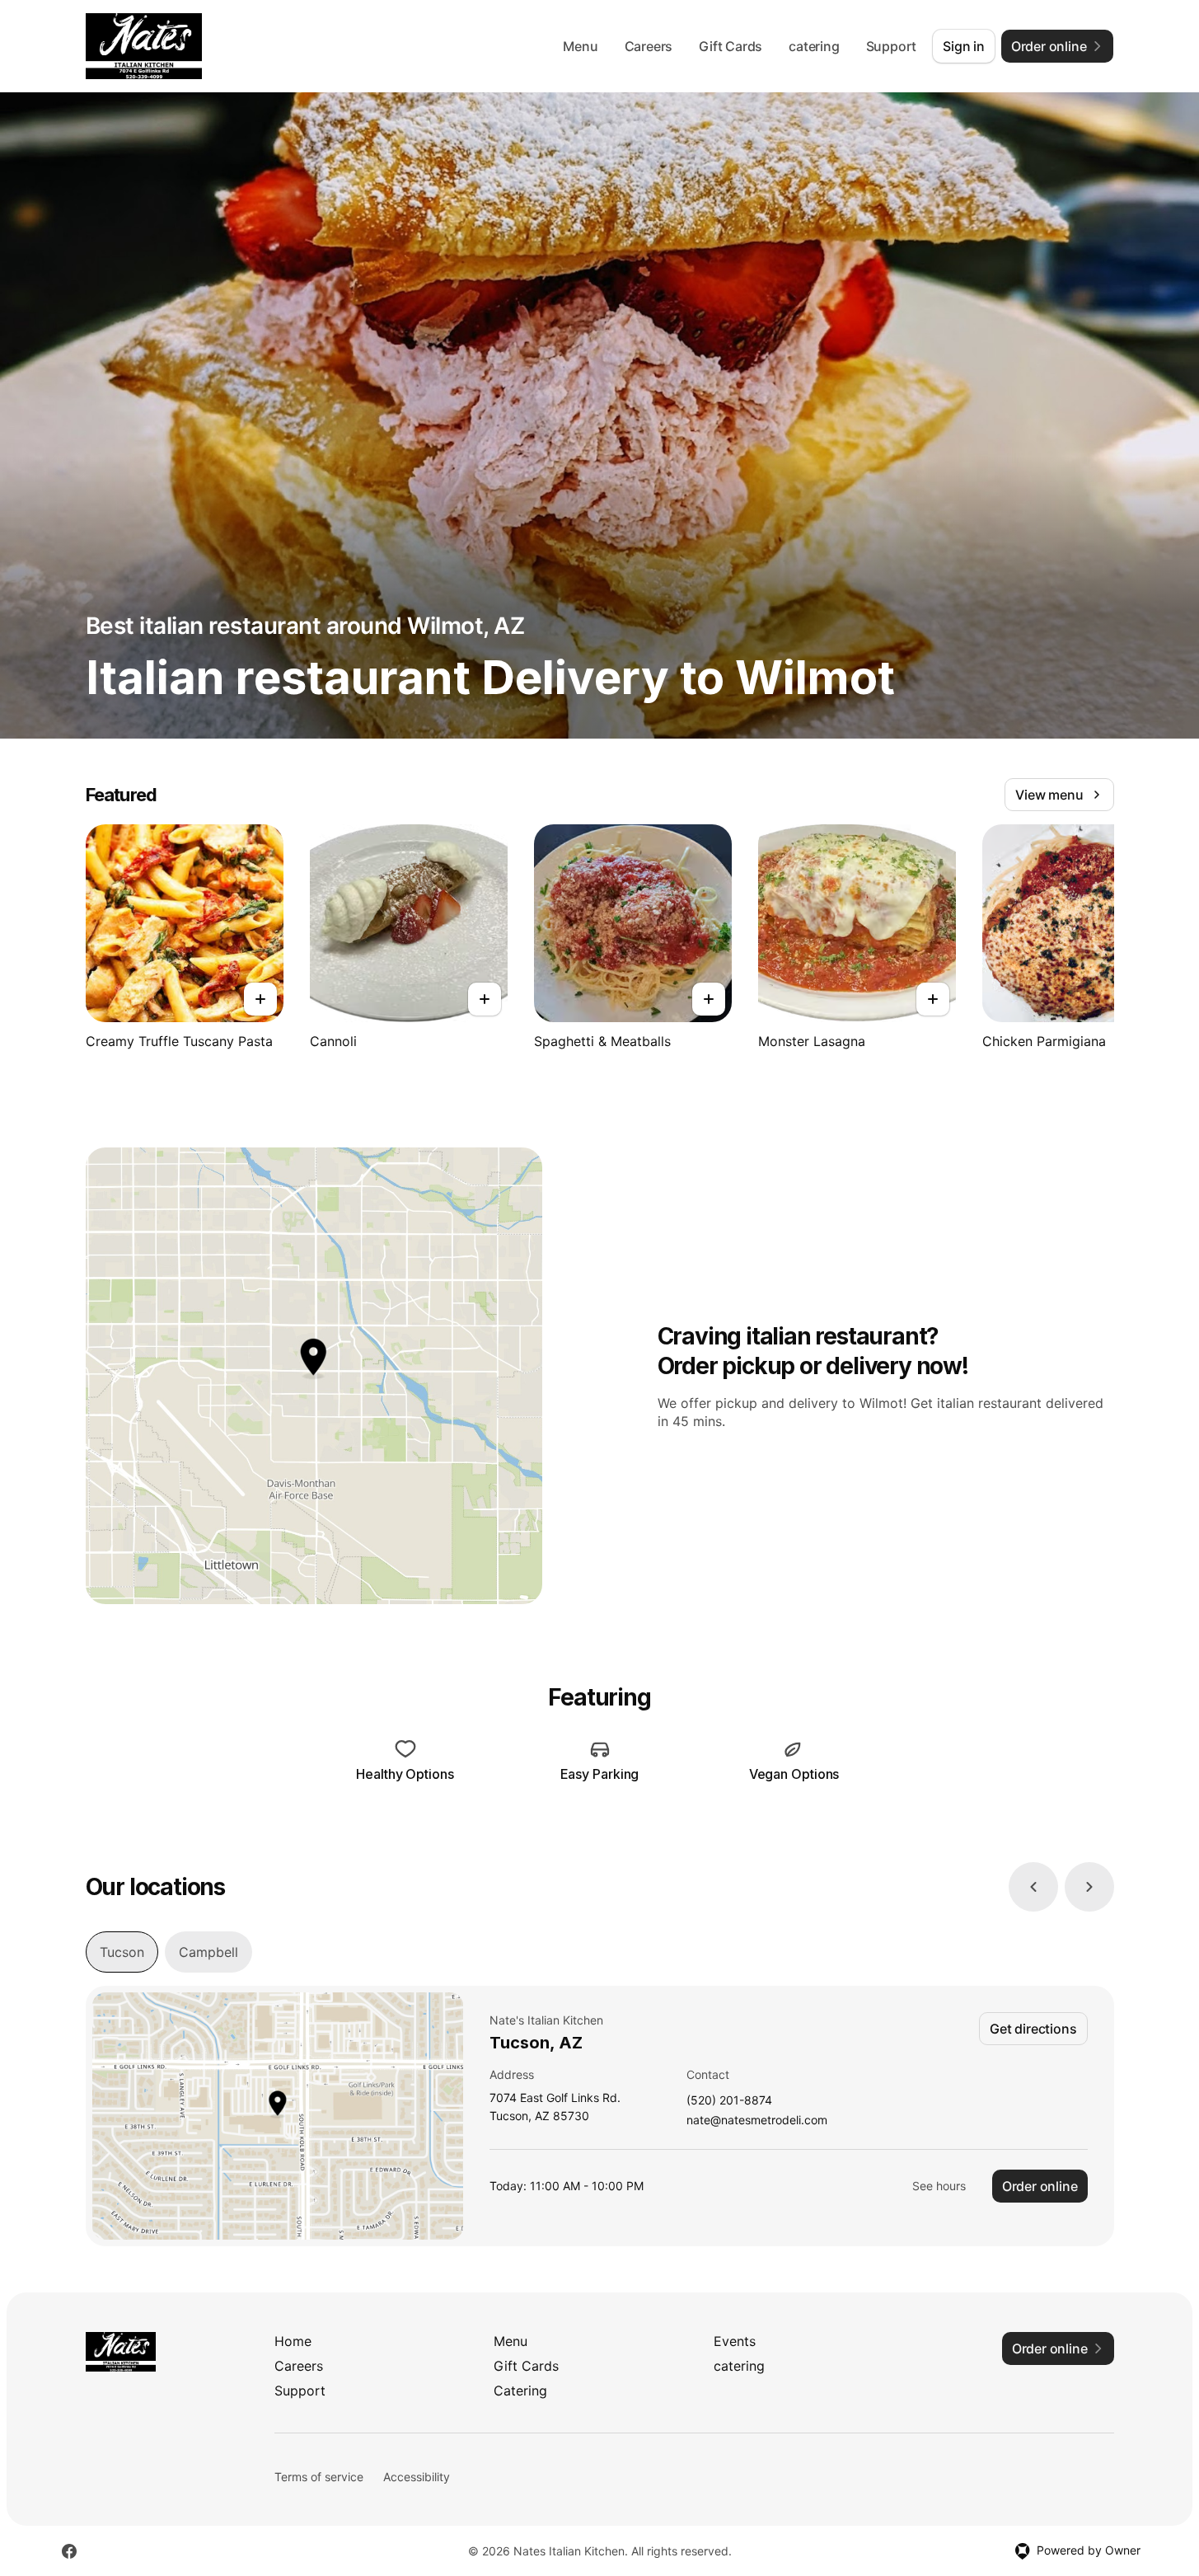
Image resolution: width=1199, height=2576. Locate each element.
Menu (580, 46)
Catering (520, 2391)
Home (293, 2341)
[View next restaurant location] (1089, 1887)
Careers (649, 46)
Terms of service (319, 2477)
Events (735, 2341)
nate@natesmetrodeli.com (757, 2121)
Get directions (1033, 2029)
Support (892, 46)
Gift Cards (731, 46)
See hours (939, 2186)
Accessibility (417, 2477)
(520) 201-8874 (729, 2101)
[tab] (122, 1952)
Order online (1040, 2186)
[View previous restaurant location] (1033, 1887)
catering (814, 46)
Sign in (964, 46)
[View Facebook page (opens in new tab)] (69, 2551)
